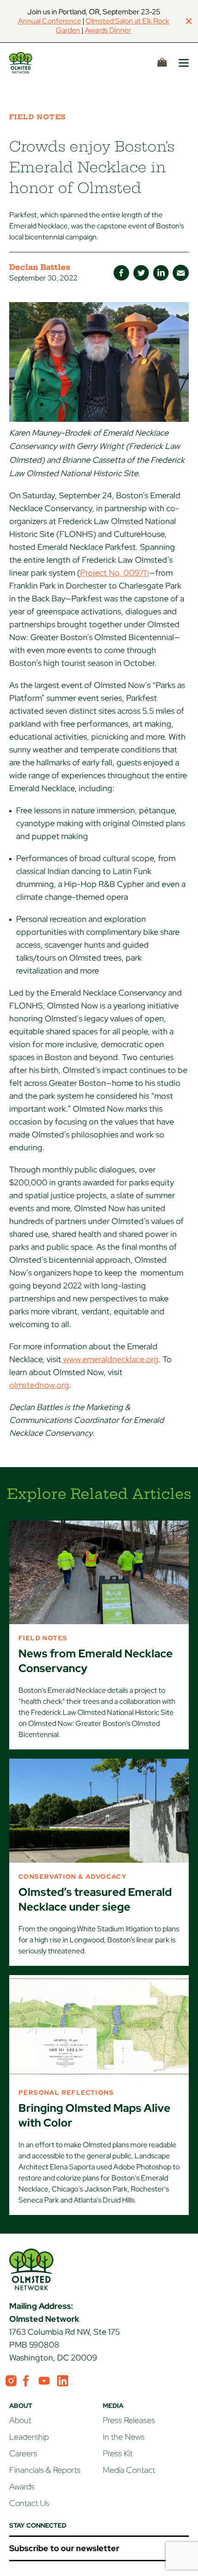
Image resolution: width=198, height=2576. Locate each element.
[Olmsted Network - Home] (31, 63)
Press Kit (118, 2453)
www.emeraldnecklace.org (110, 1359)
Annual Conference (49, 21)
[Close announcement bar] (189, 21)
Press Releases (129, 2420)
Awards (22, 2486)
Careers (23, 2453)
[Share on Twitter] (141, 273)
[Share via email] (181, 273)
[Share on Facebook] (121, 273)
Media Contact (129, 2470)
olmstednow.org (39, 1385)
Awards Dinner (108, 30)
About (20, 2420)
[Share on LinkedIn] (161, 273)
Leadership (29, 2437)
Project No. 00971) (115, 573)
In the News (124, 2437)
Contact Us (29, 2503)
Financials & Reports (45, 2470)
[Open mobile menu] (184, 63)
